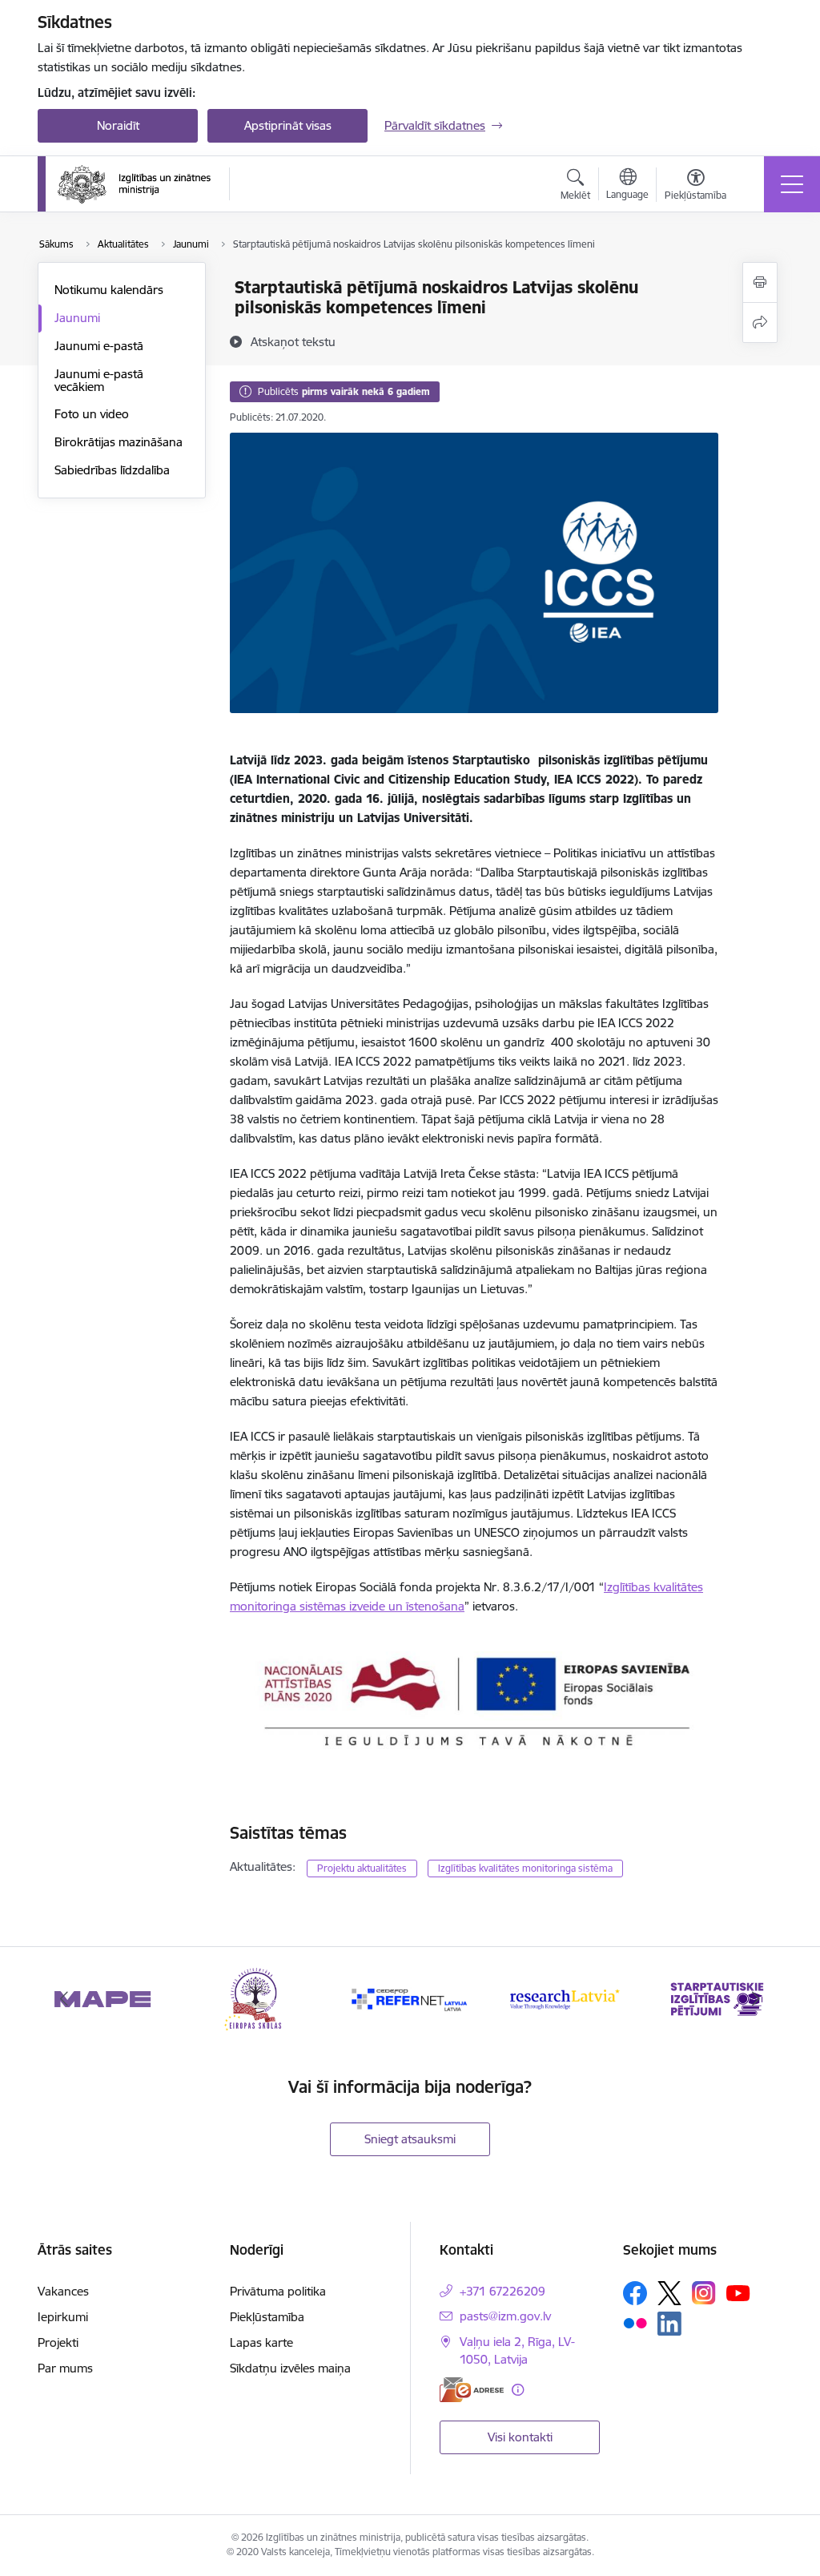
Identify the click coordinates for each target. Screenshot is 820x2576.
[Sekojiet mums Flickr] (635, 2323)
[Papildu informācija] (518, 2390)
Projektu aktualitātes (362, 1868)
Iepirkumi (63, 2317)
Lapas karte (261, 2342)
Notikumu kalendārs (109, 290)
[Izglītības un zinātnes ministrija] (134, 184)
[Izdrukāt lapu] (760, 282)
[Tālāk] (756, 1999)
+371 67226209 (502, 2291)
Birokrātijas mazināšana (119, 442)
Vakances (63, 2291)
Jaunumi (77, 318)
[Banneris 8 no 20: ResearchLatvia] (564, 1998)
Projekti (58, 2342)
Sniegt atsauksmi (410, 2139)
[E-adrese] (472, 2390)
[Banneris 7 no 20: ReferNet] (410, 1998)
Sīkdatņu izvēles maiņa (290, 2368)
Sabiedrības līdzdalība (112, 470)
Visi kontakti (520, 2437)
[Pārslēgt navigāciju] (792, 184)
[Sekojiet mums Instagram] (704, 2293)
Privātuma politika (278, 2291)
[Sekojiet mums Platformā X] (669, 2293)
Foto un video (92, 414)
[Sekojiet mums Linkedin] (669, 2324)
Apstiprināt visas (288, 125)
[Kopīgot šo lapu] (760, 323)
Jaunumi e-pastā (99, 346)
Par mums (65, 2368)
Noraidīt (118, 125)
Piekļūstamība (267, 2317)
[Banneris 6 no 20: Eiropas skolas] (257, 1998)
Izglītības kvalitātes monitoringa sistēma (525, 1868)
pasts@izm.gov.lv (505, 2316)
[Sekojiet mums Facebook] (635, 2293)
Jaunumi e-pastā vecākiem (99, 380)
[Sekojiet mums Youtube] (738, 2292)
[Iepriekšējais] (64, 1999)
